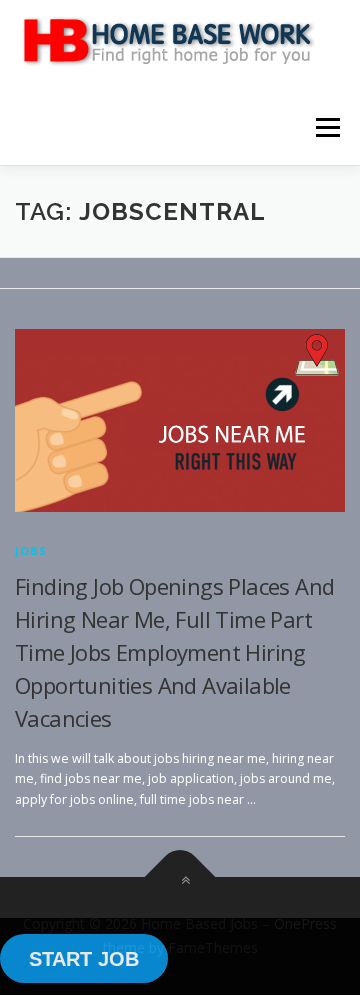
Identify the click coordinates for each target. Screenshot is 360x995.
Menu (326, 127)
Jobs (31, 550)
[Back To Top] (180, 877)
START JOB (84, 959)
